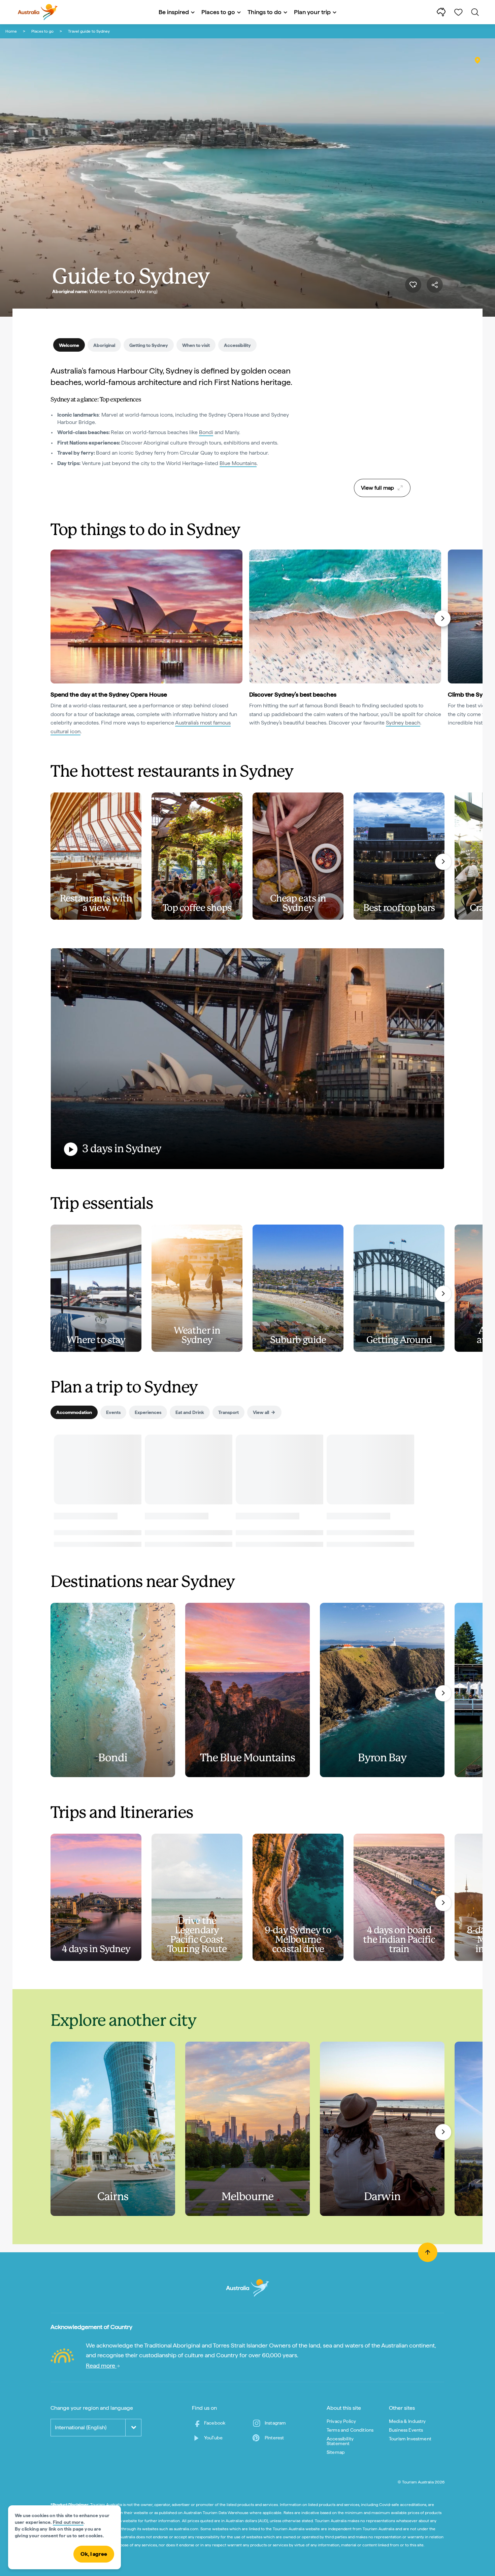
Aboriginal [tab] (104, 345)
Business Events (406, 2430)
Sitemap (336, 2452)
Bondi (206, 432)
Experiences (148, 1412)
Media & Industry (407, 2421)
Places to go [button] (218, 12)
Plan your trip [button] (312, 12)
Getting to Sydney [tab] (149, 345)
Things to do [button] (265, 12)
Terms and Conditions (350, 2430)
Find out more (68, 2522)
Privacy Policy (341, 2421)
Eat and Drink (190, 1412)
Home (11, 31)
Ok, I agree (94, 2554)
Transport (228, 1412)
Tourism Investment (410, 2439)
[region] (382, 420)
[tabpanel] (180, 421)
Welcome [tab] (69, 345)
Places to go (42, 31)
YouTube (213, 2438)
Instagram (275, 2423)
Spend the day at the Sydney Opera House (109, 694)
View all (261, 1412)
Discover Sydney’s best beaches (293, 694)
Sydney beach (403, 723)
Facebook (215, 2423)
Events (113, 1412)
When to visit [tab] (196, 345)
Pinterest (274, 2438)
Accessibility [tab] (237, 345)
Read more (101, 2366)
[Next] (442, 619)
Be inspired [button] (174, 12)
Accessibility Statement (340, 2441)
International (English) (81, 2427)
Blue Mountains (238, 463)
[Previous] (54, 619)
